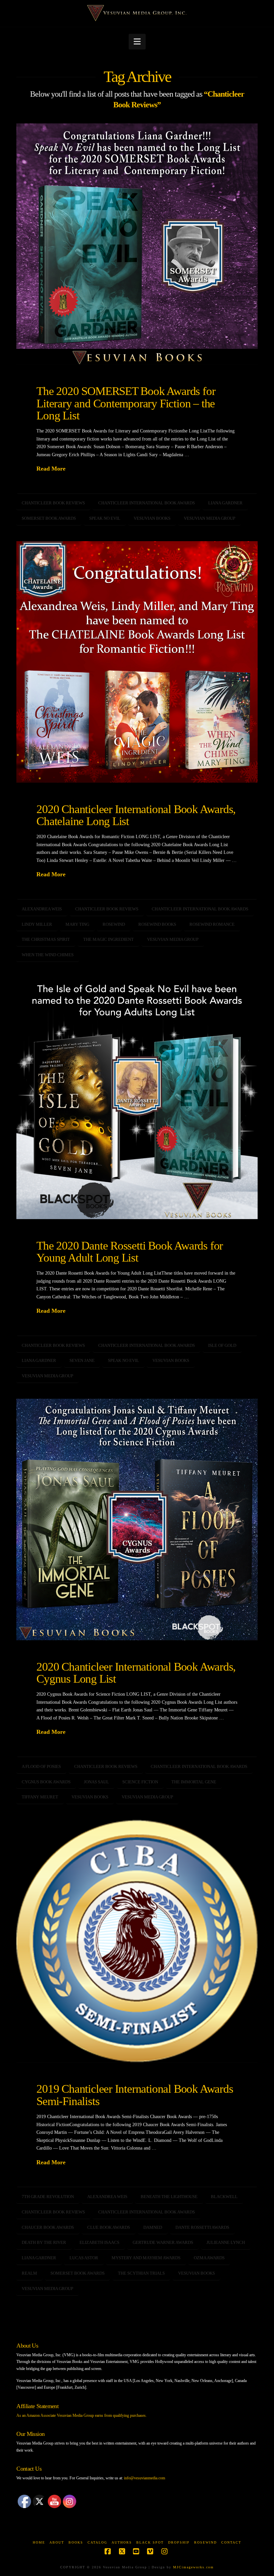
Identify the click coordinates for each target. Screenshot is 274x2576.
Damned (153, 2227)
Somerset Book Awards (49, 518)
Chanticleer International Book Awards (147, 503)
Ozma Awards (209, 2258)
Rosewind (114, 924)
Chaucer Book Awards (48, 2227)
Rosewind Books (157, 924)
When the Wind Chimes (48, 955)
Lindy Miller (37, 924)
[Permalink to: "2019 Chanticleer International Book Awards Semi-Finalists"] (137, 1941)
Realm (29, 2273)
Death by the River (44, 2242)
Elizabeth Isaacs (99, 2242)
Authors (122, 2542)
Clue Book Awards (109, 2227)
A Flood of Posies (41, 1766)
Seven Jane (82, 1360)
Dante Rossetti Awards (202, 2227)
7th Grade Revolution (48, 2197)
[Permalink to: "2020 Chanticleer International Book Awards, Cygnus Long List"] (137, 1519)
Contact (231, 2542)
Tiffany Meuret (40, 1797)
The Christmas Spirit (46, 939)
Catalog (97, 2542)
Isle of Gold (222, 1345)
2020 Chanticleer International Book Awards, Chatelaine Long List (136, 815)
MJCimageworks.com (193, 2567)
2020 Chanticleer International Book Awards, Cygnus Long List (136, 1673)
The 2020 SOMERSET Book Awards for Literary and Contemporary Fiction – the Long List (126, 403)
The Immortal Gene (194, 1782)
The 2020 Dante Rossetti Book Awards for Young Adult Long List (130, 1252)
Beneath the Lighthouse (169, 2197)
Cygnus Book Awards (46, 1782)
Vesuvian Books (152, 518)
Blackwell (224, 2197)
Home (39, 2542)
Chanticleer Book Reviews (53, 503)
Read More (51, 469)
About (57, 2542)
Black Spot (150, 2542)
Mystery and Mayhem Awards (146, 2258)
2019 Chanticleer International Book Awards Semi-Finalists (135, 2095)
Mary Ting (77, 924)
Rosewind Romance (212, 924)
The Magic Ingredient (108, 939)
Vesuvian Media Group (210, 518)
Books (76, 2542)
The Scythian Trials (141, 2273)
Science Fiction (140, 1782)
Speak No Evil (105, 518)
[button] (137, 42)
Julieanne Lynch (226, 2242)
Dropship (179, 2542)
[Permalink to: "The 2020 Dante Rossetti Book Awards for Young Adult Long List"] (137, 1098)
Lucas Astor (84, 2258)
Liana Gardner (225, 503)
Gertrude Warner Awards (163, 2242)
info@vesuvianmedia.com (145, 2478)
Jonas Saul (96, 1782)
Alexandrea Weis (42, 909)
